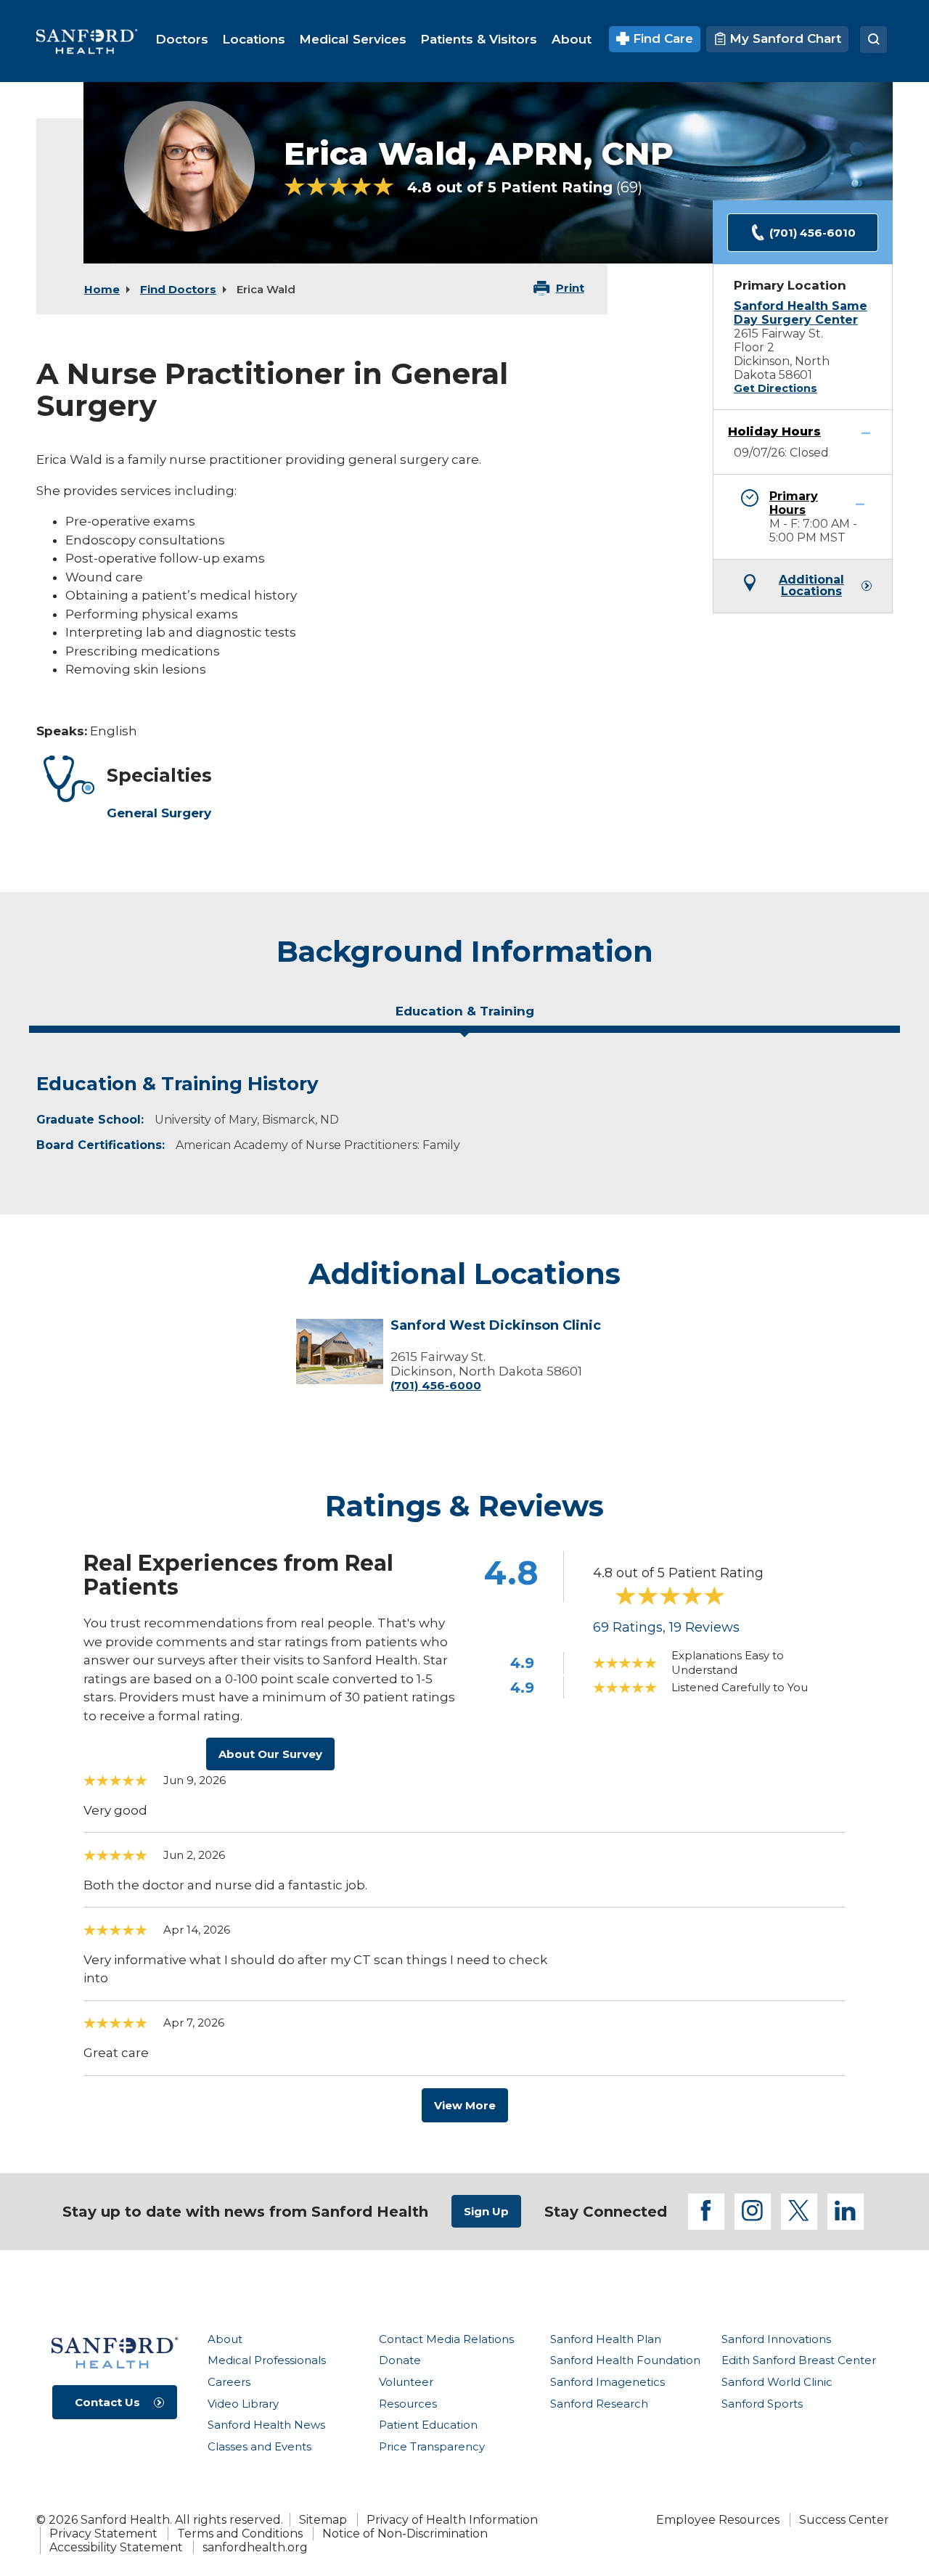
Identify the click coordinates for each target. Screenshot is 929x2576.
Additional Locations (811, 586)
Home (102, 289)
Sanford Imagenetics (607, 2382)
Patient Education (428, 2425)
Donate (400, 2360)
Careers (229, 2382)
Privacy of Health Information (452, 2520)
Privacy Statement (103, 2534)
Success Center (844, 2520)
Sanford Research (599, 2404)
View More (465, 2105)
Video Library (243, 2404)
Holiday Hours (774, 432)
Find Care (661, 38)
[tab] (464, 1017)
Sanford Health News (266, 2425)
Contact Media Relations (446, 2339)
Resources (408, 2404)
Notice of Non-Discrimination (405, 2534)
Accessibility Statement (116, 2547)
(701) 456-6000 (436, 1385)
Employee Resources (718, 2520)
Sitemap (323, 2520)
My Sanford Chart (783, 38)
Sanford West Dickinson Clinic (496, 1326)
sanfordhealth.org (255, 2547)
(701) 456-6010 (813, 233)
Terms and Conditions (240, 2534)
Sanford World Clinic (777, 2382)
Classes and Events (259, 2446)
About (225, 2339)
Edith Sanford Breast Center (799, 2360)
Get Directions (775, 388)
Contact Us (107, 2402)
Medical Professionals (267, 2360)
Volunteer (406, 2382)
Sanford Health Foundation (625, 2360)
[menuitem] (182, 39)
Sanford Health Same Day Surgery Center (801, 313)
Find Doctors (178, 289)
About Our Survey (270, 1754)
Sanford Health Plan (606, 2339)
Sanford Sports (762, 2404)
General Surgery (159, 813)
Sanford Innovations (776, 2339)
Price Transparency (432, 2446)
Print (570, 288)
